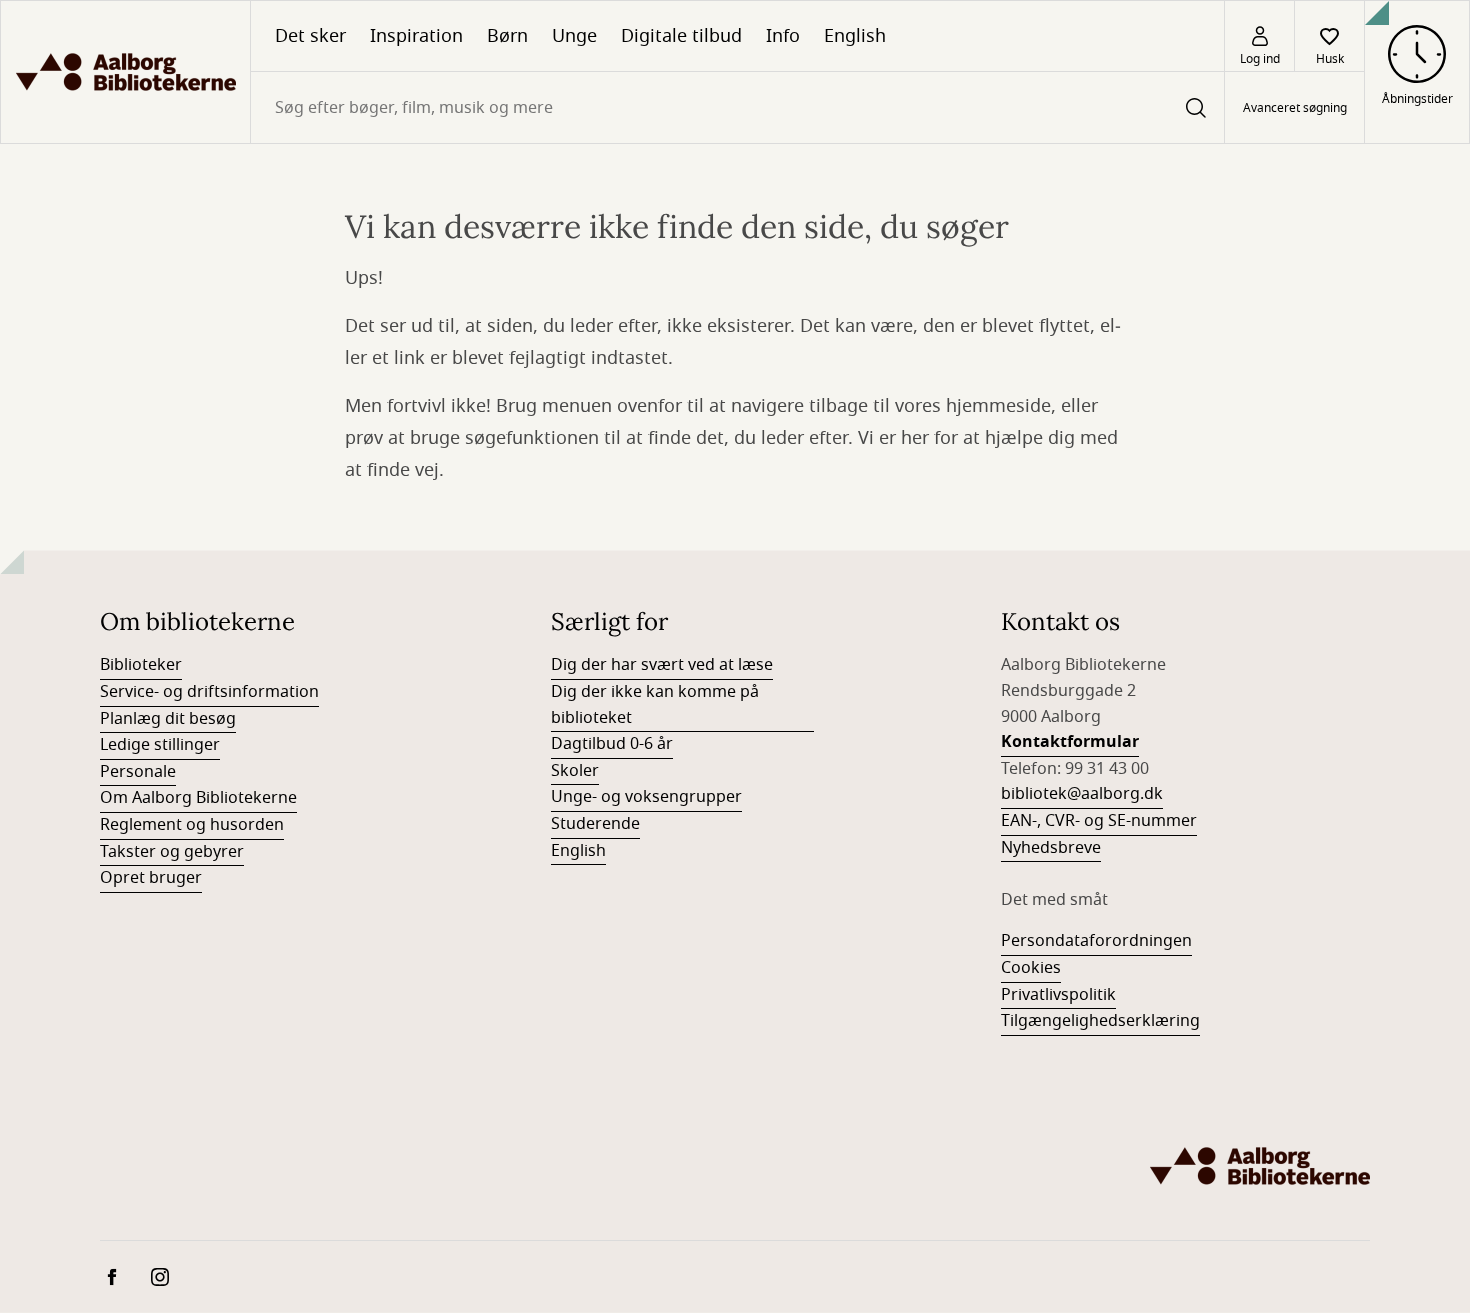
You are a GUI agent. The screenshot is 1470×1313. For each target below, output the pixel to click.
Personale (138, 772)
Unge (574, 36)
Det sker (310, 36)
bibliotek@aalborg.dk (1082, 794)
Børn (507, 36)
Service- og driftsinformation (209, 692)
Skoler (575, 771)
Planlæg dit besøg (168, 719)
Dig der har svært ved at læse (662, 665)
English (855, 36)
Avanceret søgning (1295, 108)
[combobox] (737, 107)
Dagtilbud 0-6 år (612, 744)
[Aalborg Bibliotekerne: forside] (125, 72)
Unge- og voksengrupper (646, 797)
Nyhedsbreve (1051, 848)
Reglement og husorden (192, 825)
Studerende (595, 824)
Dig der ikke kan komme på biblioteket (655, 705)
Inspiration (416, 36)
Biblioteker (141, 665)
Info (783, 36)
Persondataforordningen (1096, 941)
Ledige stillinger (160, 745)
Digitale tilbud (681, 36)
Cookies (1031, 968)
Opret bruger (151, 878)
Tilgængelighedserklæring (1100, 1021)
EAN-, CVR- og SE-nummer (1099, 821)
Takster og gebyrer (172, 852)
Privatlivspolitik (1058, 995)
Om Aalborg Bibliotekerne (198, 798)
